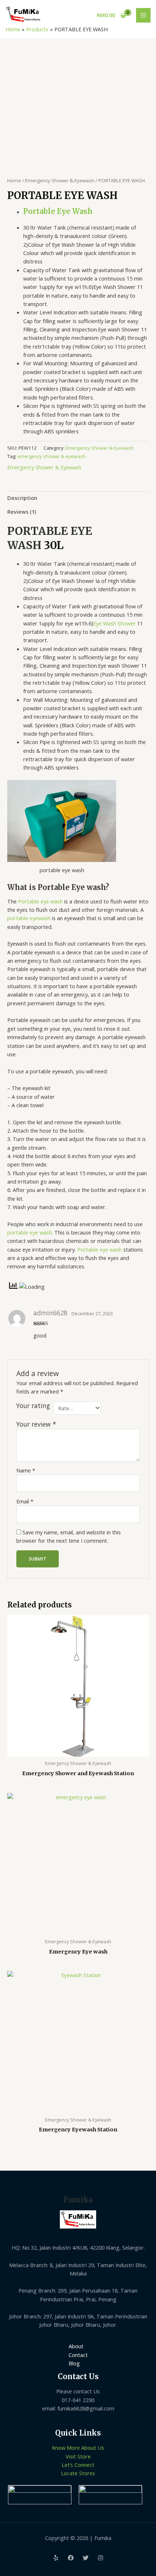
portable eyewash (29, 918)
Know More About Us (78, 2448)
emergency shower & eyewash (52, 456)
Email (25, 1501)
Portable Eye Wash (58, 211)
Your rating (33, 1406)
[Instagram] (100, 2558)
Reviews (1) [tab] (22, 512)
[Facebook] (71, 2558)
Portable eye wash (40, 901)
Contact (78, 2355)
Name (26, 1470)
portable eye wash (30, 1232)
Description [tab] (22, 498)
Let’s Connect (78, 2465)
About (76, 2346)
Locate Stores (78, 2473)
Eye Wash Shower (114, 623)
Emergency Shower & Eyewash (60, 180)
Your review (36, 1424)
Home (14, 180)
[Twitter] (86, 2558)
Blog (74, 2363)
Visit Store (78, 2456)
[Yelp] (56, 2558)
